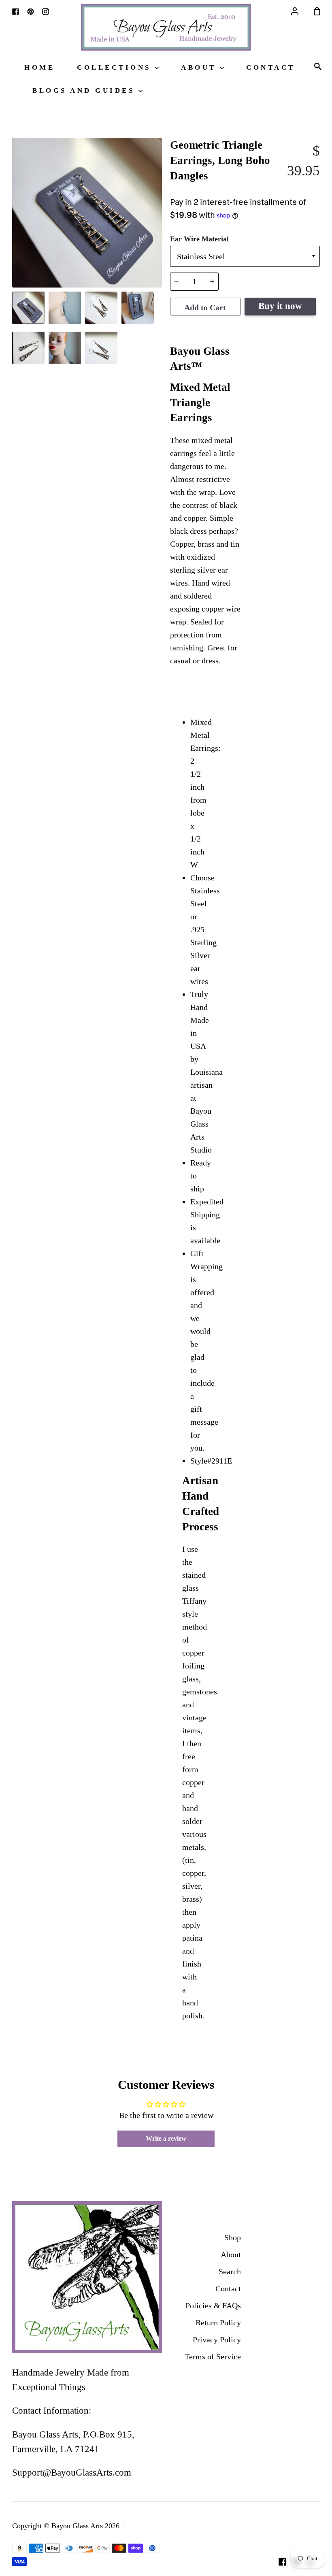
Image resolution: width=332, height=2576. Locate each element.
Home (39, 67)
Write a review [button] (166, 2138)
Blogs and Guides (85, 91)
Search (230, 2271)
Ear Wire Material (199, 239)
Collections (116, 67)
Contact (271, 67)
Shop (233, 2237)
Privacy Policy (217, 2339)
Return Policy (218, 2322)
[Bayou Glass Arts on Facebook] (283, 2562)
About (200, 67)
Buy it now (280, 306)
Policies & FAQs (213, 2305)
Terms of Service (213, 2357)
